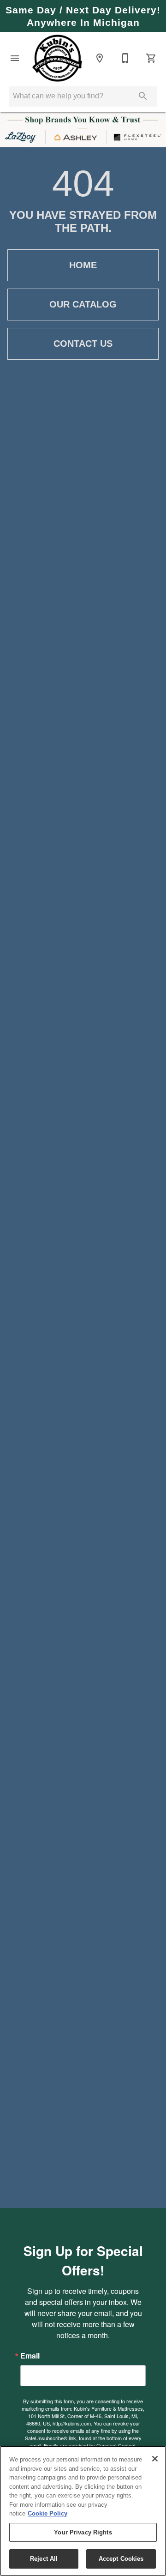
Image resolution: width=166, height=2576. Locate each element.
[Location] (100, 58)
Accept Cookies (121, 2559)
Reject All (44, 2559)
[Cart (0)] (151, 58)
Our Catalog (83, 304)
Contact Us (83, 344)
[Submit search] (143, 96)
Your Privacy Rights (83, 2532)
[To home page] (57, 58)
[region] (83, 2511)
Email (30, 2356)
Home (83, 265)
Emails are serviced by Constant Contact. (90, 2445)
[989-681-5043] (125, 58)
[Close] (155, 2459)
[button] (15, 58)
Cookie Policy (47, 2513)
